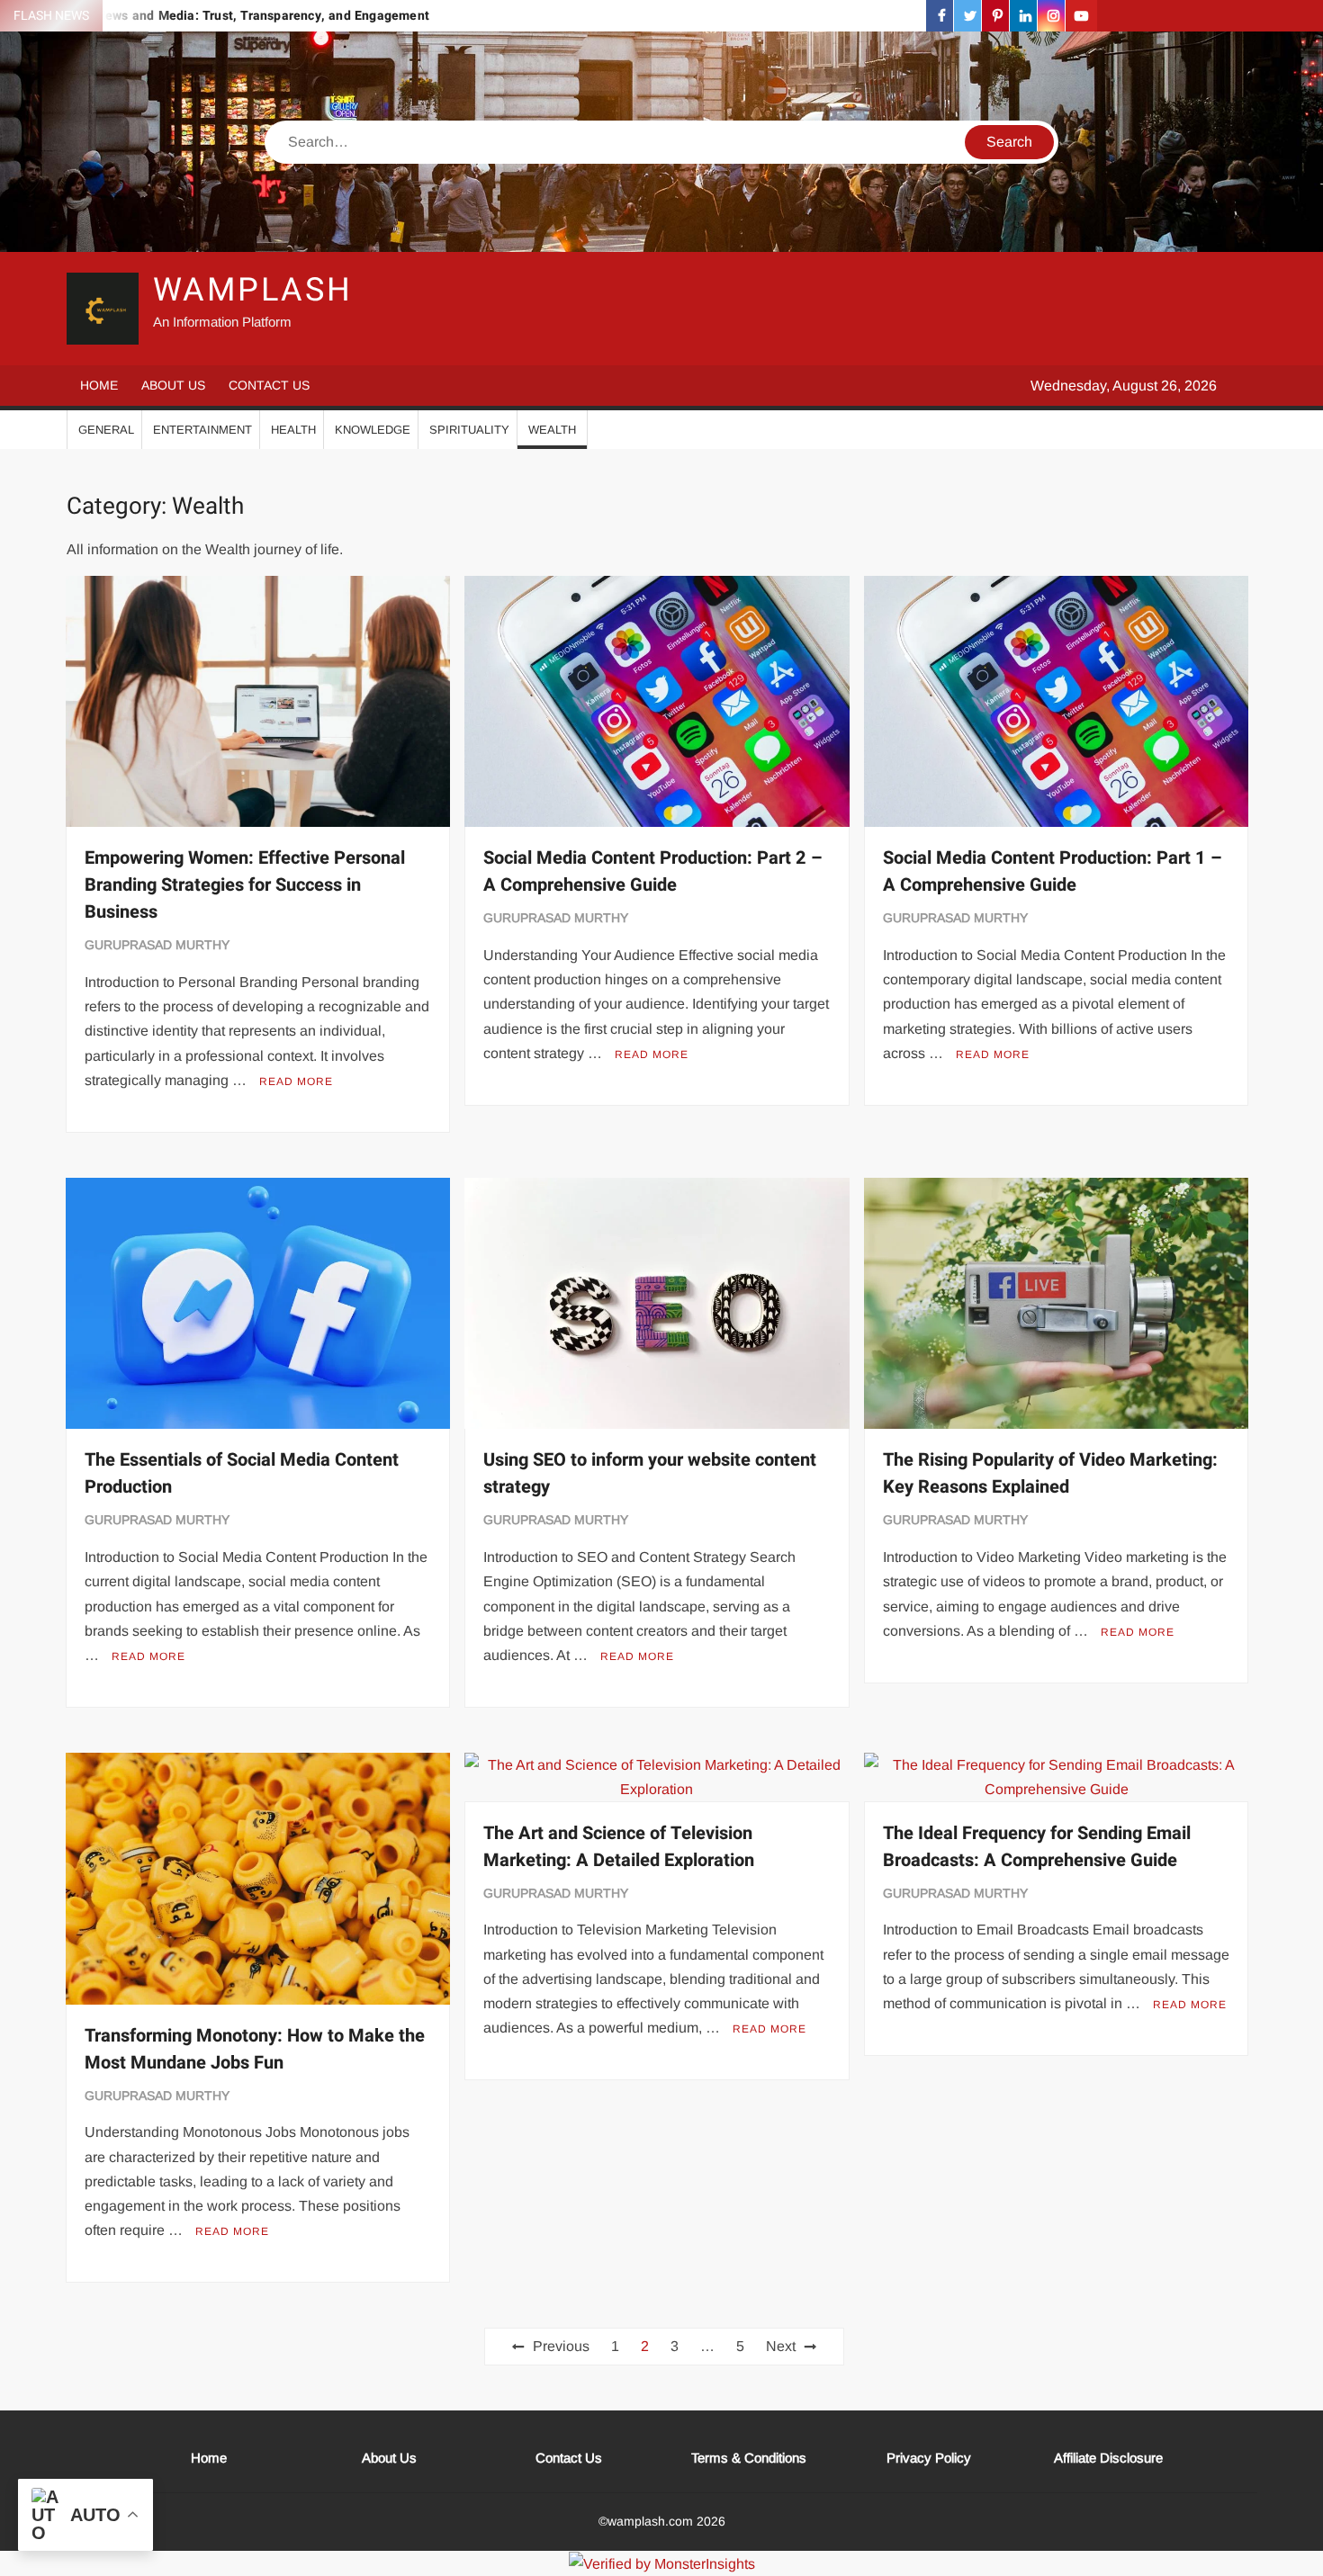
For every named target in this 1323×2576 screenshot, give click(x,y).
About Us (173, 385)
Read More (296, 1082)
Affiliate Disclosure (1108, 2458)
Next (781, 2346)
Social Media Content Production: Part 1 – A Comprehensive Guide (1053, 871)
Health (293, 430)
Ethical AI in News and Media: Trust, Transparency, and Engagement (225, 16)
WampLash (253, 290)
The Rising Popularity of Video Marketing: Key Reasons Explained (1050, 1473)
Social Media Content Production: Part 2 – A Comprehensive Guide (653, 871)
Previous (561, 2346)
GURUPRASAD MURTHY (157, 945)
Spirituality (469, 430)
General (106, 430)
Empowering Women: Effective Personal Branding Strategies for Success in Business (245, 885)
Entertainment (202, 430)
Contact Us (269, 385)
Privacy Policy (929, 2458)
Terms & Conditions (749, 2458)
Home (99, 385)
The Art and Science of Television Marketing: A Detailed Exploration (619, 1847)
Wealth (552, 430)
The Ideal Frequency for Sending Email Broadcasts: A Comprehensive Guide (1037, 1847)
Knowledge (373, 430)
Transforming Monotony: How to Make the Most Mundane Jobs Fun (255, 2049)
